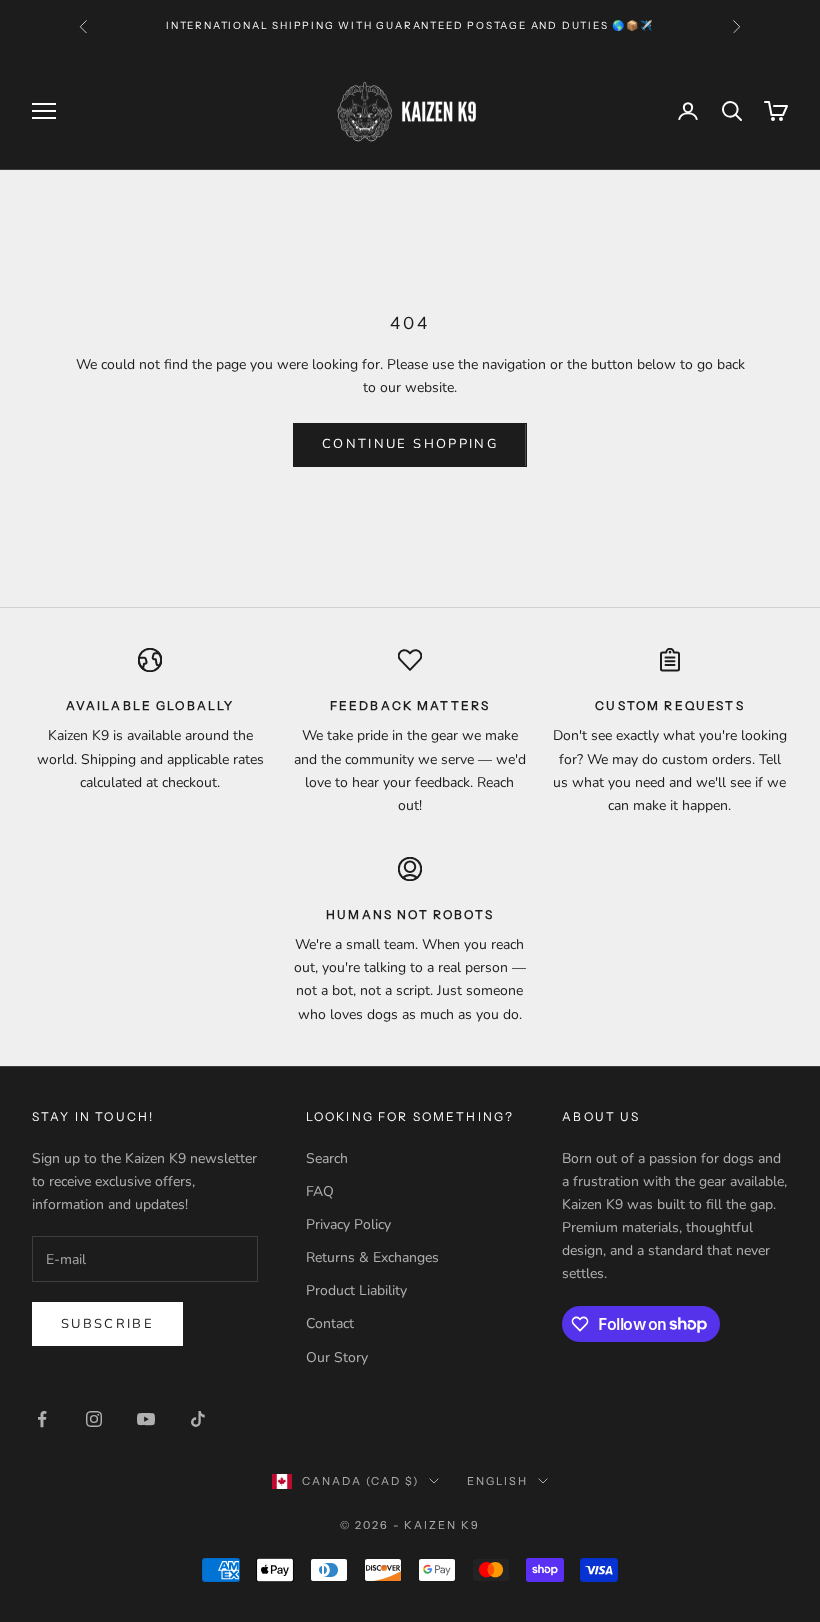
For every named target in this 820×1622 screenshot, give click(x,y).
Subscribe (107, 1324)
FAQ (320, 1191)
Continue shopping (410, 444)
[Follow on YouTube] (146, 1419)
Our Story (337, 1357)
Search (327, 1158)
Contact (330, 1323)
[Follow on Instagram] (94, 1419)
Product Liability (356, 1290)
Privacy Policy (348, 1224)
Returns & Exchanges (372, 1257)
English (497, 1481)
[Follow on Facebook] (42, 1419)
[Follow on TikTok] (198, 1419)
